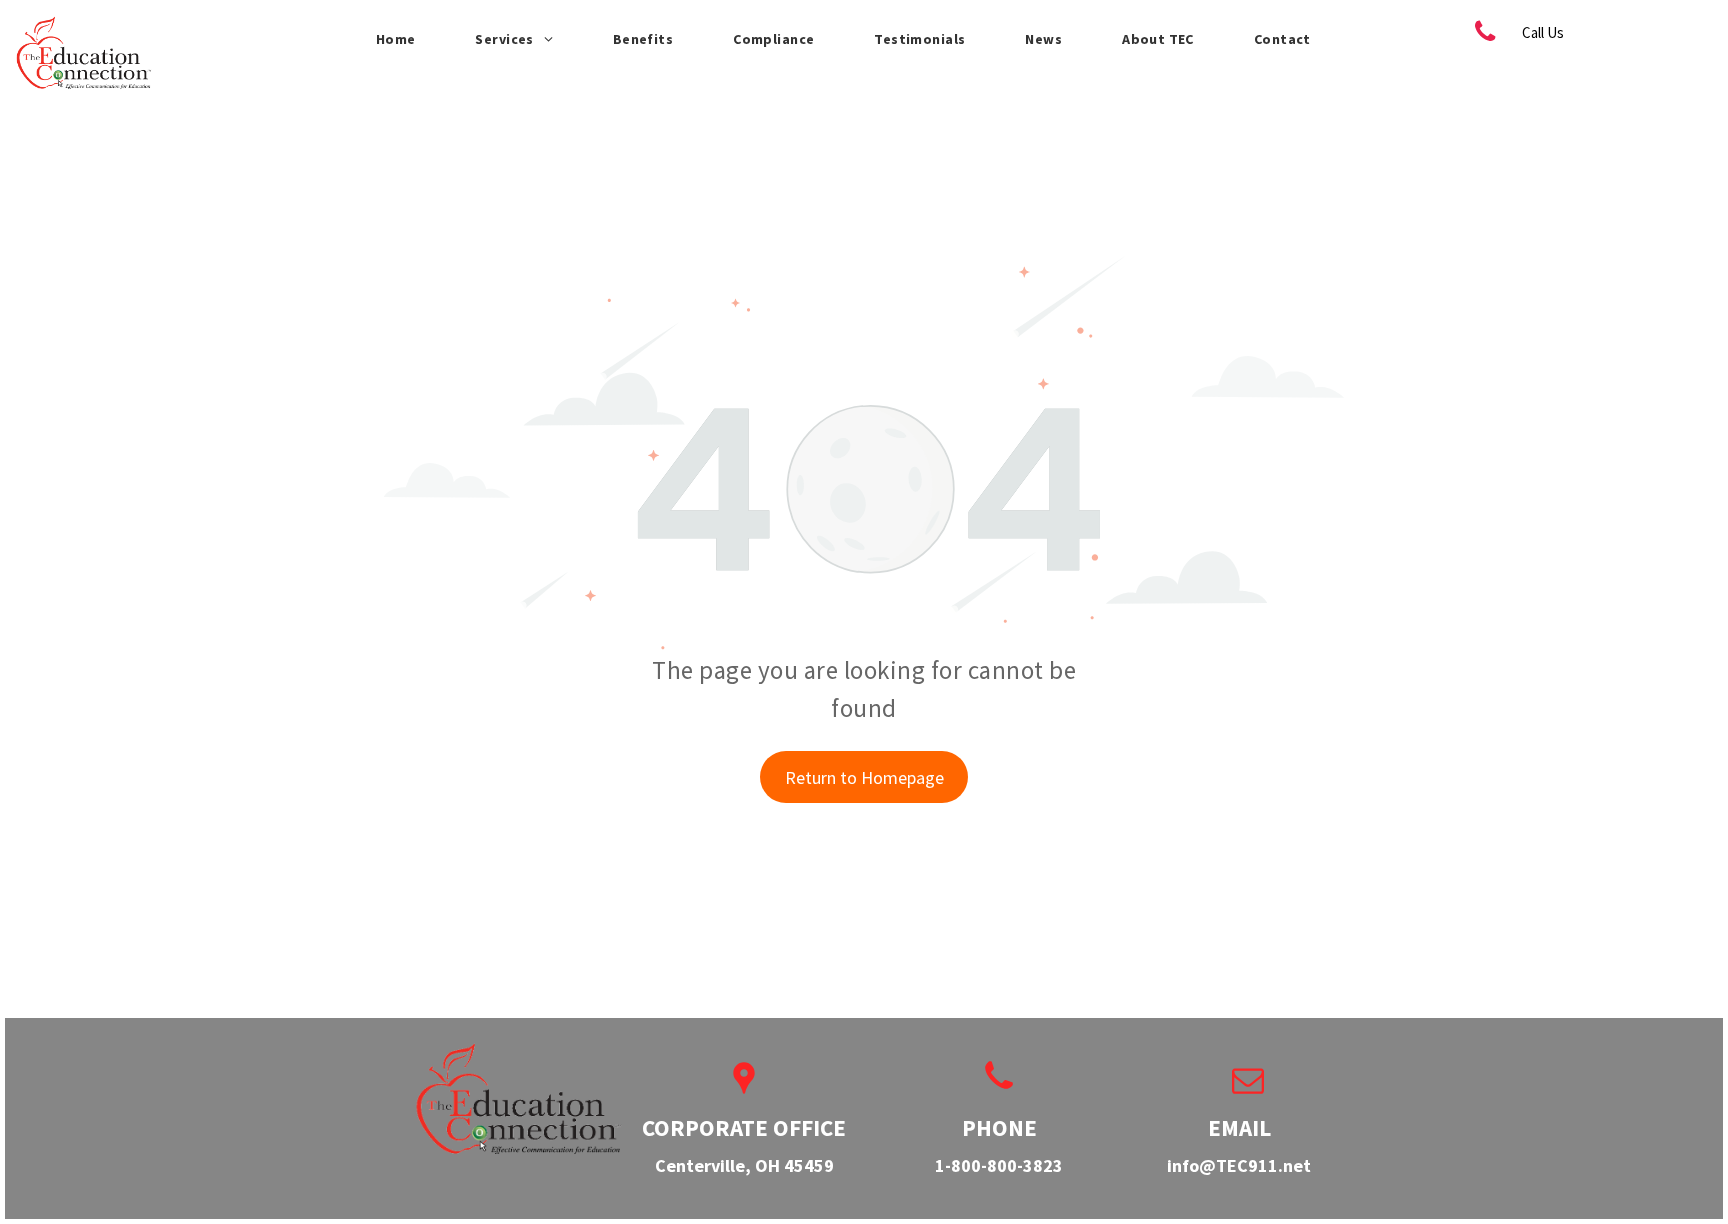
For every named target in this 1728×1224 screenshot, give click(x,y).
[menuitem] (396, 39)
